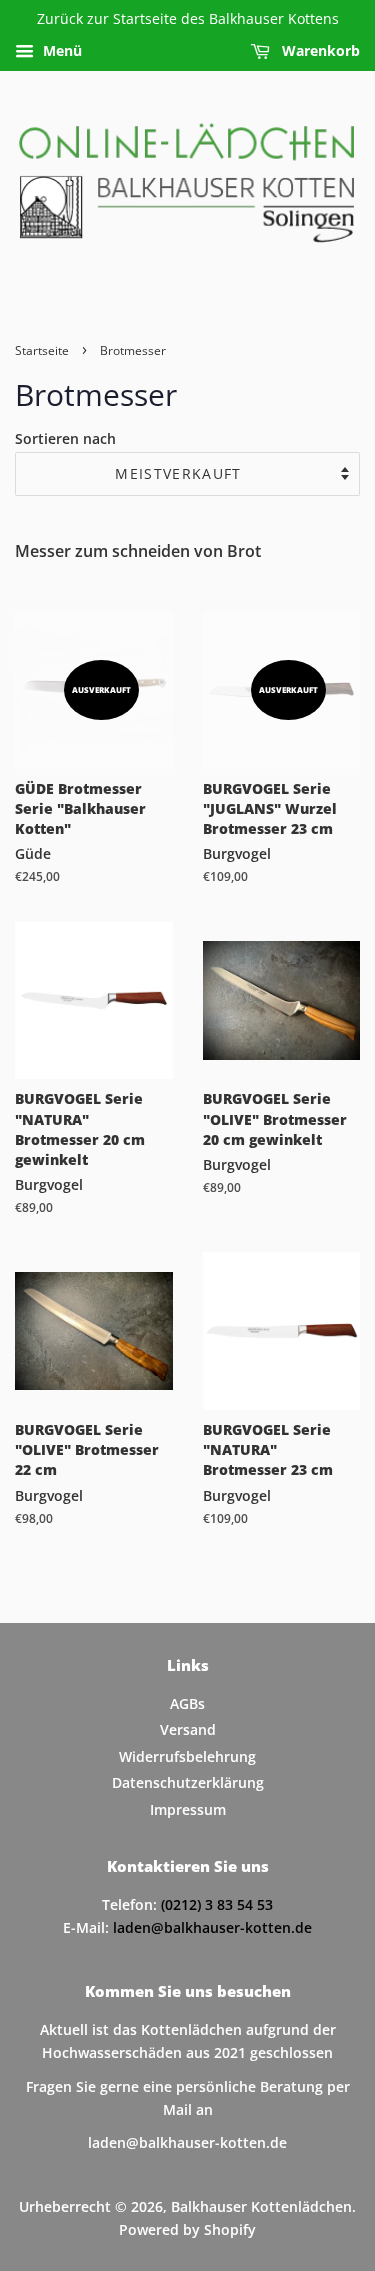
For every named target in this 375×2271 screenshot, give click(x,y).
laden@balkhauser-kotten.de (212, 1927)
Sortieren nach (65, 438)
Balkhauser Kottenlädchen (261, 2206)
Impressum (188, 1809)
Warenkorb (319, 50)
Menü (60, 50)
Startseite (42, 350)
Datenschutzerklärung (188, 1782)
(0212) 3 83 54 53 (217, 1904)
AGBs (187, 1703)
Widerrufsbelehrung (187, 1756)
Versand (188, 1729)
